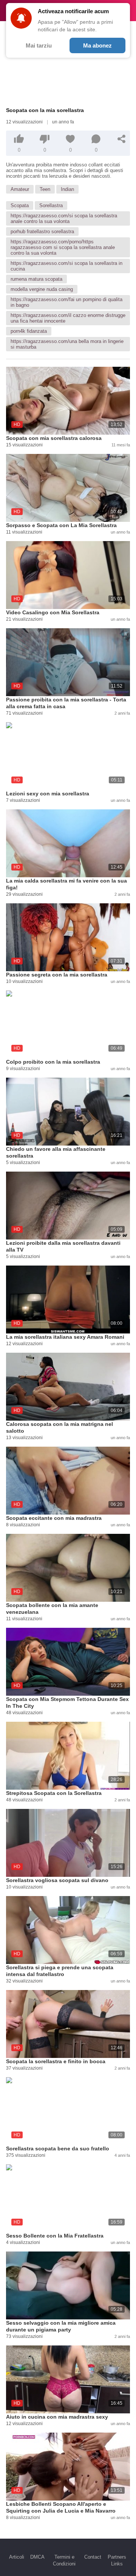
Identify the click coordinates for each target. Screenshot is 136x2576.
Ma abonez (97, 45)
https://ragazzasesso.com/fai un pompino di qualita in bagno (66, 302)
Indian (67, 189)
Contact (93, 2557)
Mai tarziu (39, 45)
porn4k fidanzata (29, 331)
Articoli (17, 2557)
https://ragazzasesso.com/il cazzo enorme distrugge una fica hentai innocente (68, 318)
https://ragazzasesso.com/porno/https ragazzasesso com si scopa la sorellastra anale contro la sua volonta (63, 247)
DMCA (37, 2557)
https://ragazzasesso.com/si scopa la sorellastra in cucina (66, 266)
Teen (45, 189)
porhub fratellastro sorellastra (42, 231)
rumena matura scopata (36, 279)
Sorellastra (51, 205)
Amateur (20, 189)
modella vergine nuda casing (42, 289)
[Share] (122, 139)
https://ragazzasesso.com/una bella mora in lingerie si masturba (67, 344)
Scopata (20, 205)
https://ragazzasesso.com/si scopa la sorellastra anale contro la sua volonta (64, 218)
